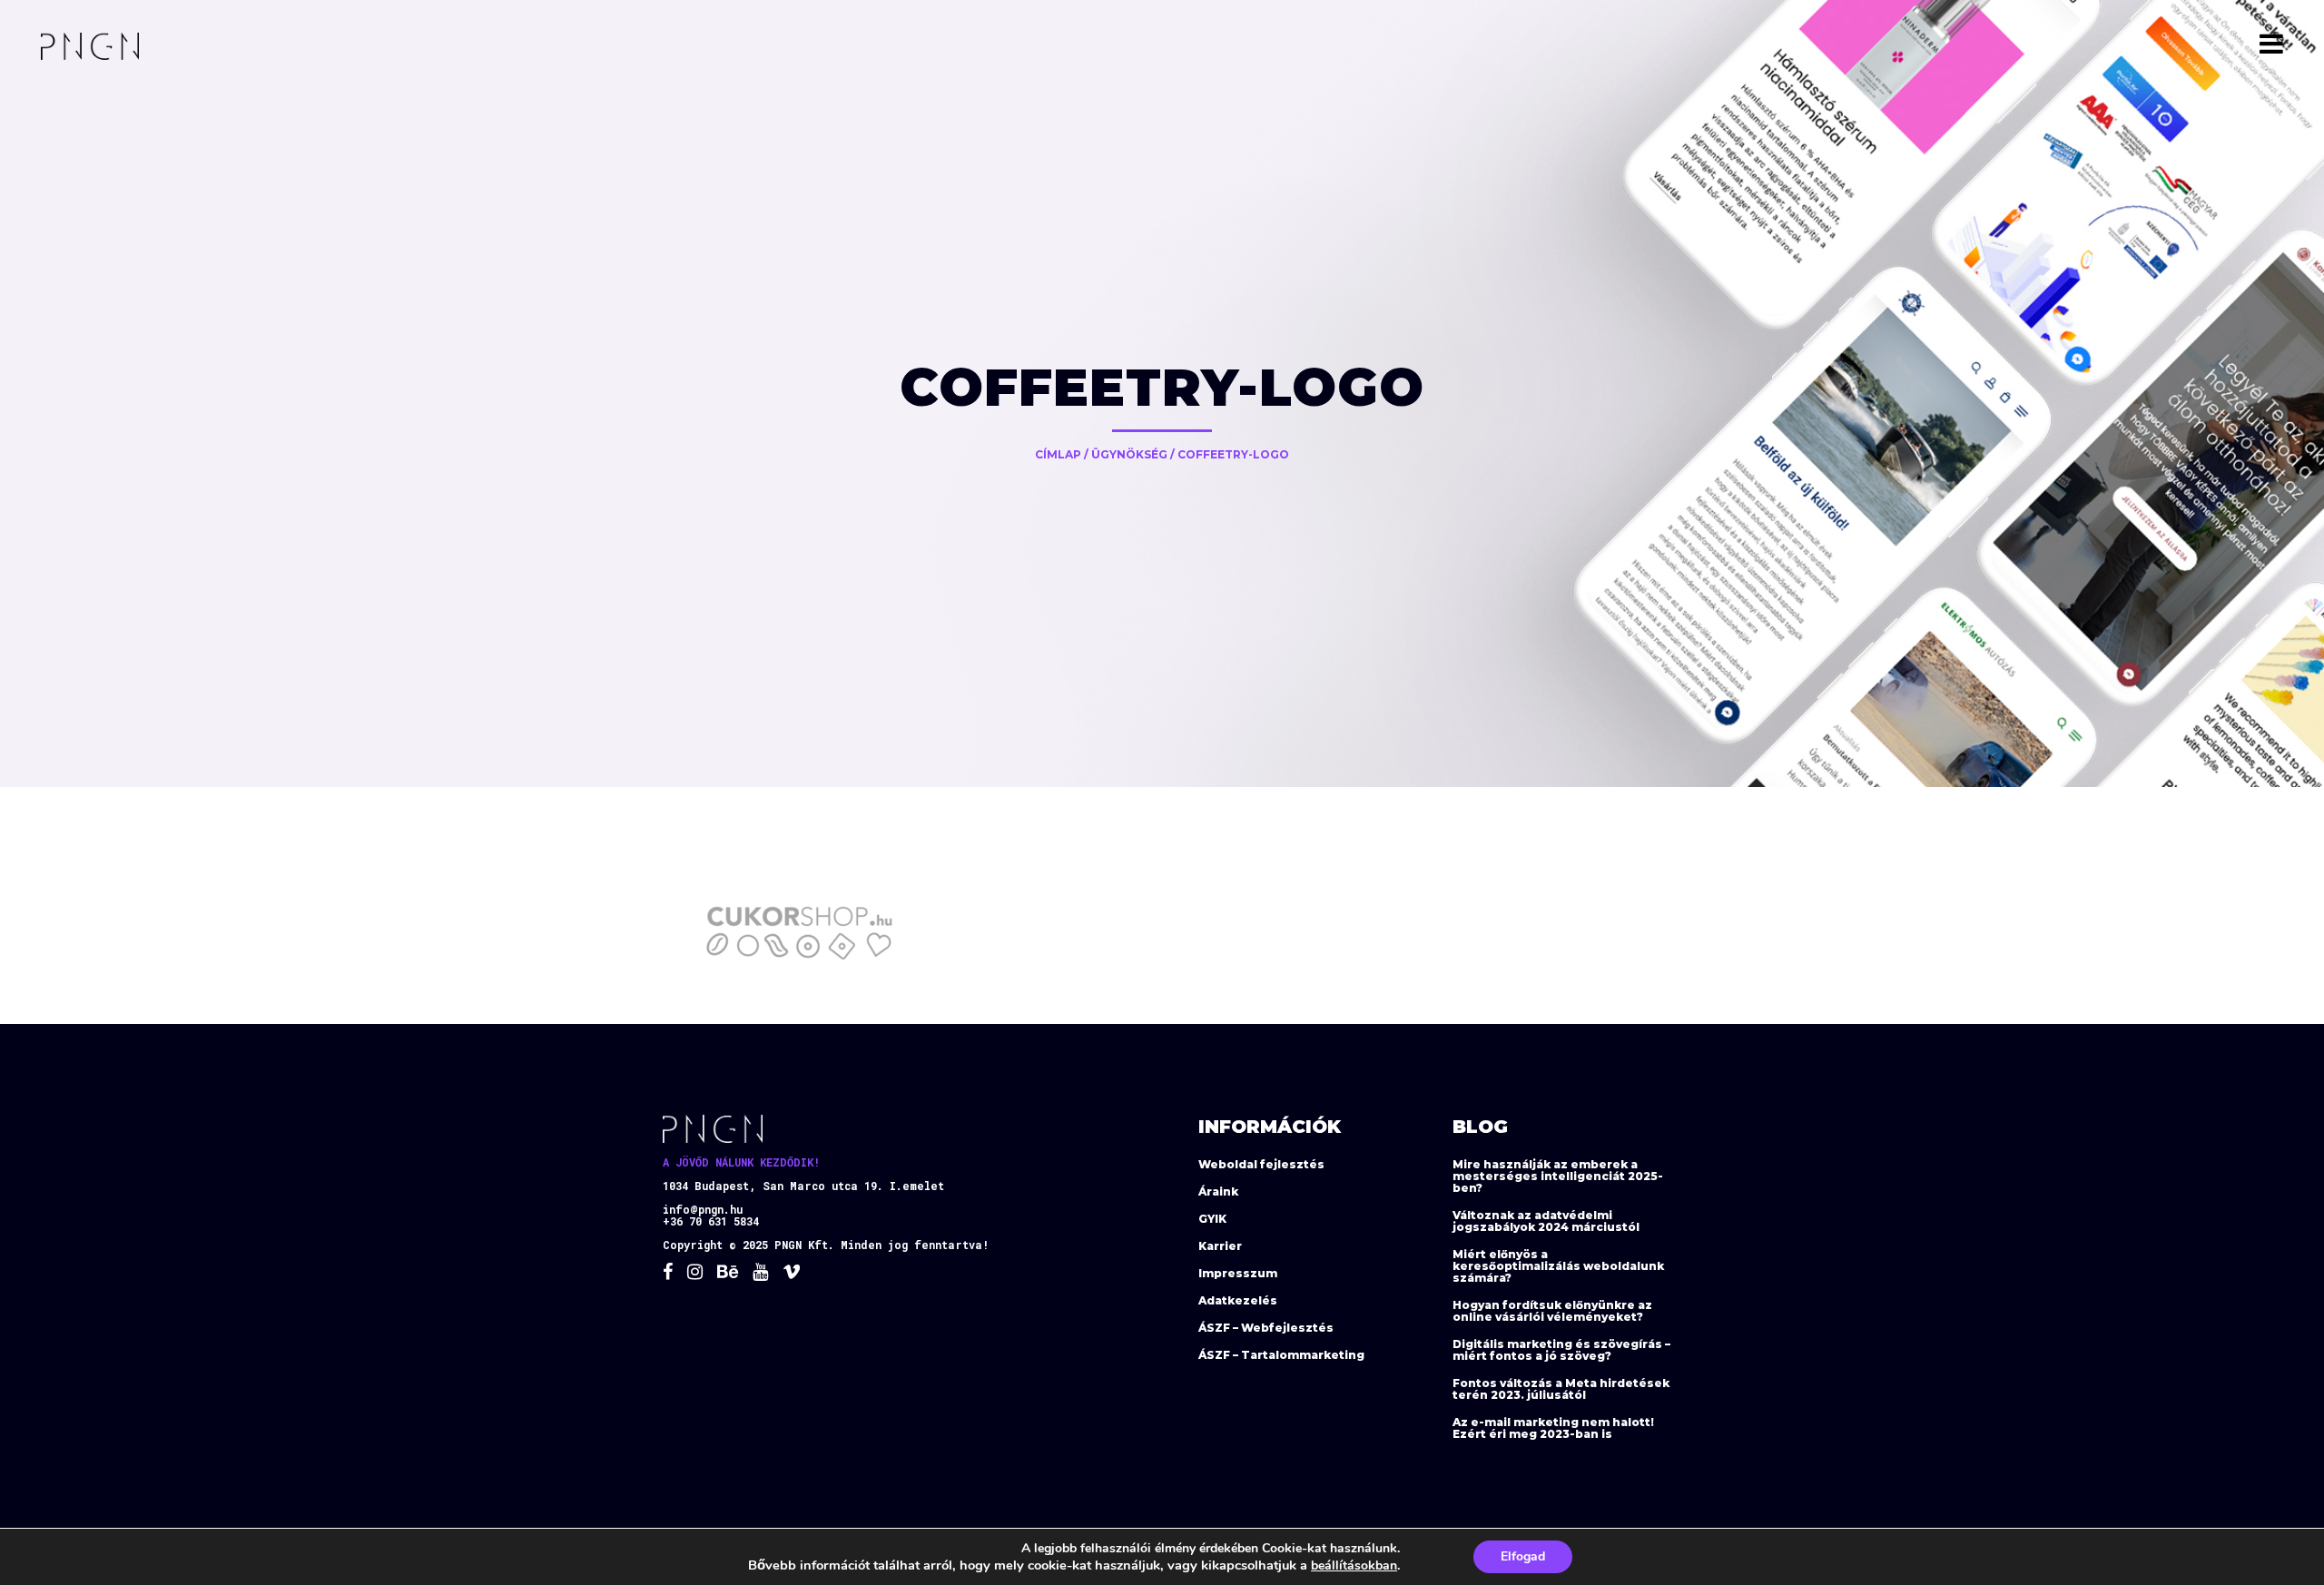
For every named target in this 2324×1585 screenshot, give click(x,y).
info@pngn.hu (703, 1209)
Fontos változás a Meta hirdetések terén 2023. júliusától (1561, 1389)
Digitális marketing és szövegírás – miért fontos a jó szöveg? (1561, 1350)
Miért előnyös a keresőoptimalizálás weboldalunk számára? (1558, 1266)
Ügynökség (1129, 454)
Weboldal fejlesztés (1261, 1164)
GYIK (1212, 1219)
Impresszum (1238, 1273)
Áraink (1218, 1191)
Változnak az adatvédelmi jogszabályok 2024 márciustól (1546, 1221)
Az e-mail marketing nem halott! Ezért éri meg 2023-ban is (1553, 1428)
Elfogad (1523, 1556)
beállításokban (1354, 1565)
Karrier (1220, 1246)
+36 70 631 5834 (711, 1221)
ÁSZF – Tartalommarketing (1281, 1355)
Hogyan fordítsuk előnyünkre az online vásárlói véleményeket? (1552, 1311)
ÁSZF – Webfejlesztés (1266, 1328)
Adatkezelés (1238, 1300)
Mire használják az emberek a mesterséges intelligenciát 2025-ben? (1558, 1176)
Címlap (1058, 454)
